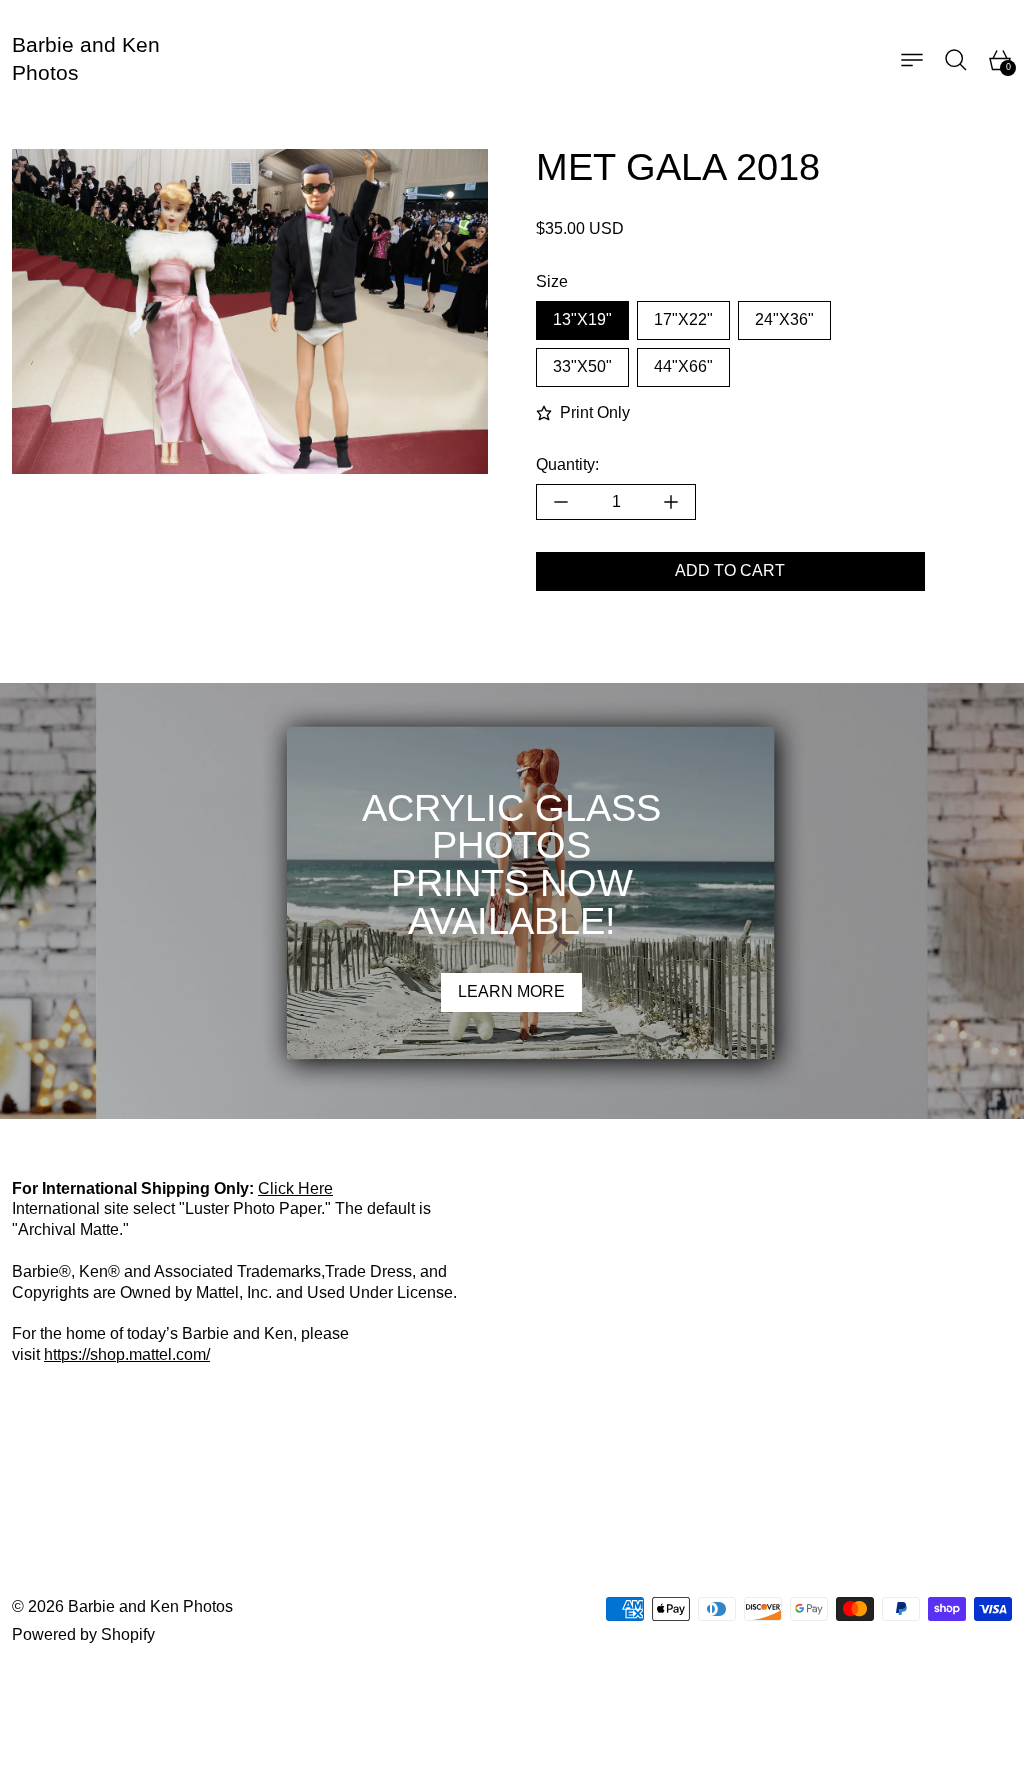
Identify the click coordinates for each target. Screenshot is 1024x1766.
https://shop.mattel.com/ (127, 1354)
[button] (956, 60)
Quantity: (567, 464)
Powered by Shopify (83, 1634)
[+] (671, 502)
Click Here (295, 1188)
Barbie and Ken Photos (150, 1606)
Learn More (511, 991)
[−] (560, 502)
